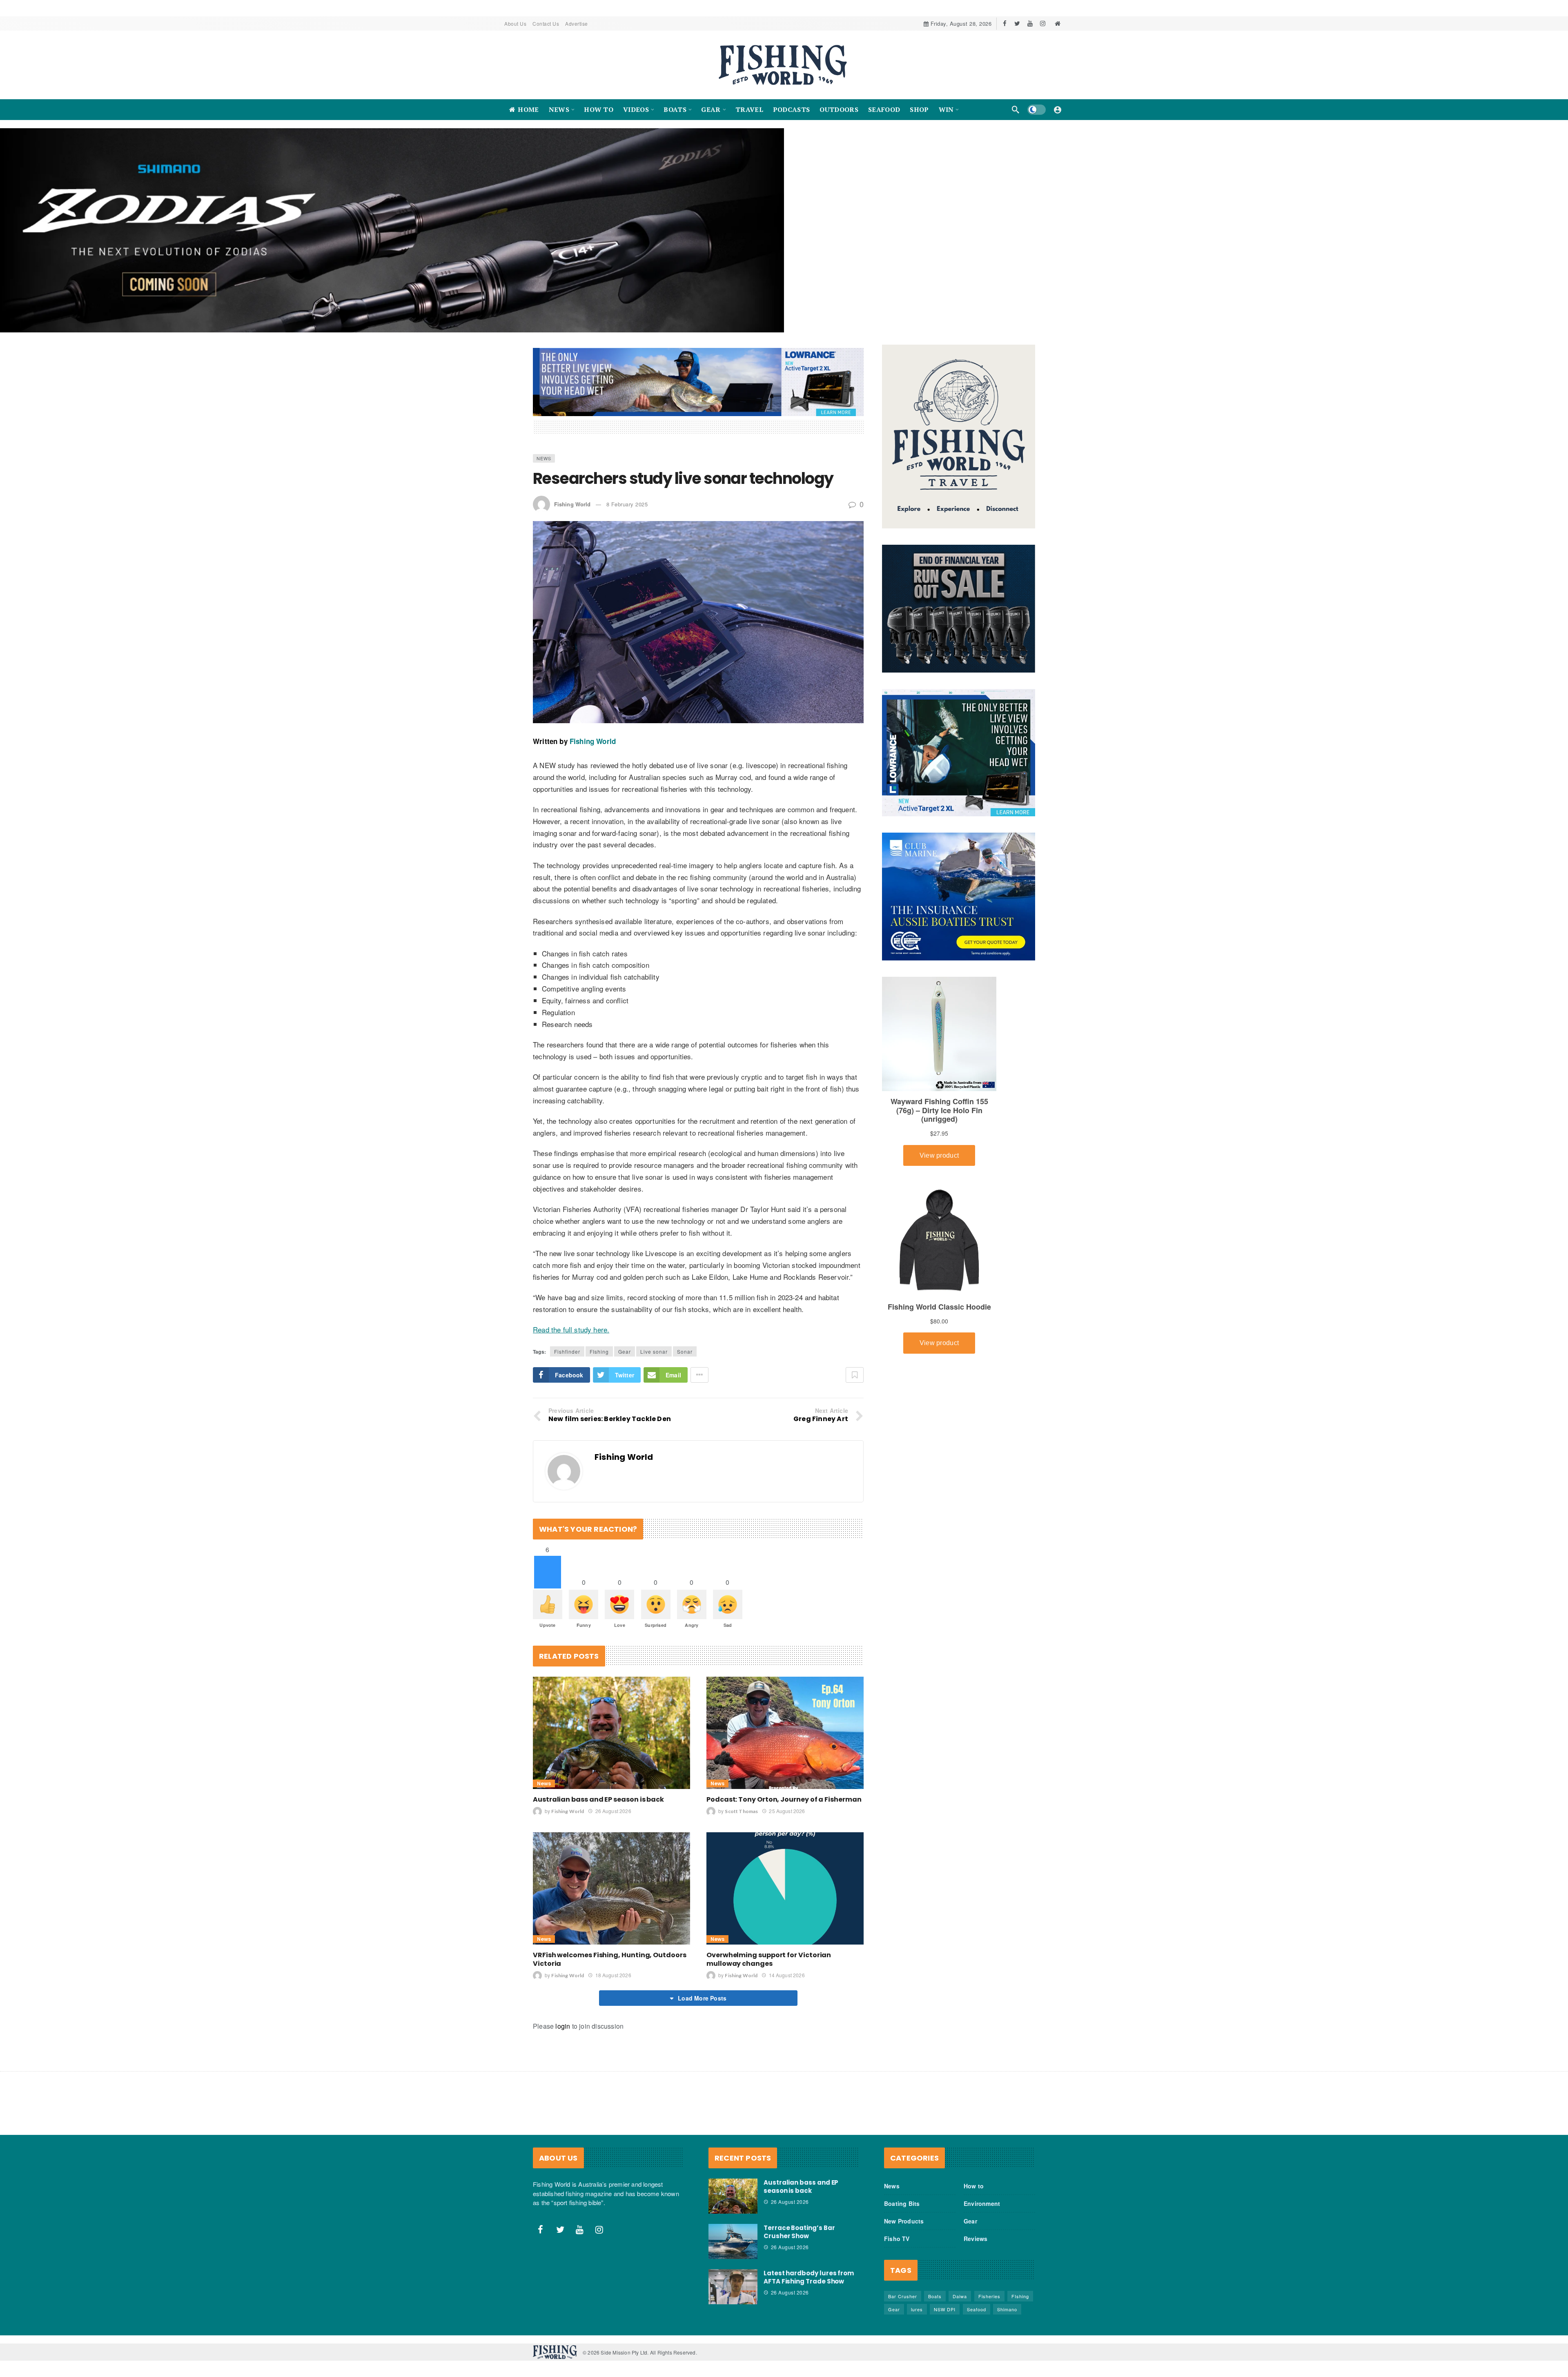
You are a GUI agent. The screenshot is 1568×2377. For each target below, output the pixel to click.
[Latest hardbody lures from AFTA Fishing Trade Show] (733, 2227)
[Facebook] (1005, 23)
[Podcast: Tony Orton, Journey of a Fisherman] (785, 1673)
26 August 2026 (613, 1751)
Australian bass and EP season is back (598, 1740)
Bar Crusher (903, 2237)
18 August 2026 (613, 1915)
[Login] (1058, 109)
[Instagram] (1043, 23)
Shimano (1007, 2250)
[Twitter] (1017, 23)
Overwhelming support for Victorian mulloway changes (769, 1900)
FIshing (599, 1292)
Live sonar (654, 1292)
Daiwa (960, 2237)
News (544, 399)
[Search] (1016, 109)
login (563, 1966)
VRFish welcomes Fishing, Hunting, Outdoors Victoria (610, 1900)
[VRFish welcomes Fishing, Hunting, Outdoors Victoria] (611, 1829)
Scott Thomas (741, 1752)
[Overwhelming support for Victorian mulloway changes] (785, 1829)
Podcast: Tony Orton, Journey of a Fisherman (784, 1740)
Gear (625, 1292)
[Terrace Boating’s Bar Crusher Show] (733, 2182)
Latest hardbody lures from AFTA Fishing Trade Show (809, 2218)
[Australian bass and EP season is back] (611, 1673)
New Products (904, 2161)
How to (974, 2126)
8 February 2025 (627, 444)
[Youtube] (1030, 23)
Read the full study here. (571, 1270)
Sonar (685, 1292)
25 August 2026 (787, 1751)
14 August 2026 (787, 1915)
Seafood (977, 2250)
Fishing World (572, 444)
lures (917, 2250)
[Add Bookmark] (855, 1315)
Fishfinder (567, 1292)
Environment (982, 2144)
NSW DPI (945, 2250)
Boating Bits (902, 2144)
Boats (935, 2237)
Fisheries (989, 2237)
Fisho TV (897, 2179)
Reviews (976, 2179)
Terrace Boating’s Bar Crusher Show (799, 2172)
